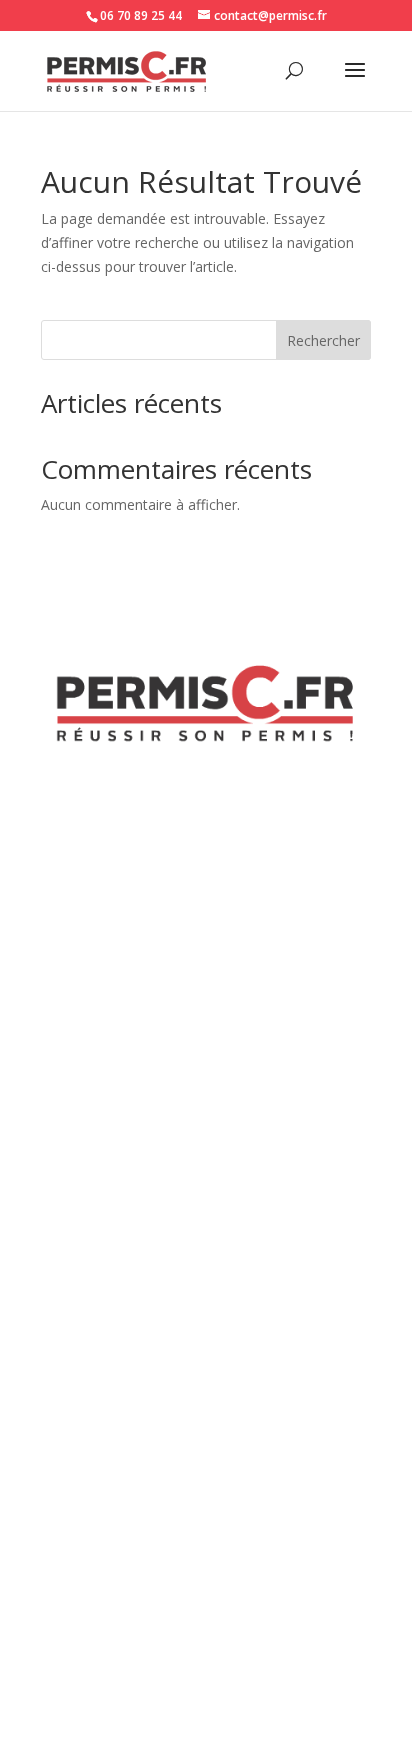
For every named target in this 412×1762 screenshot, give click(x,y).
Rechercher (323, 340)
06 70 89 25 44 (141, 15)
